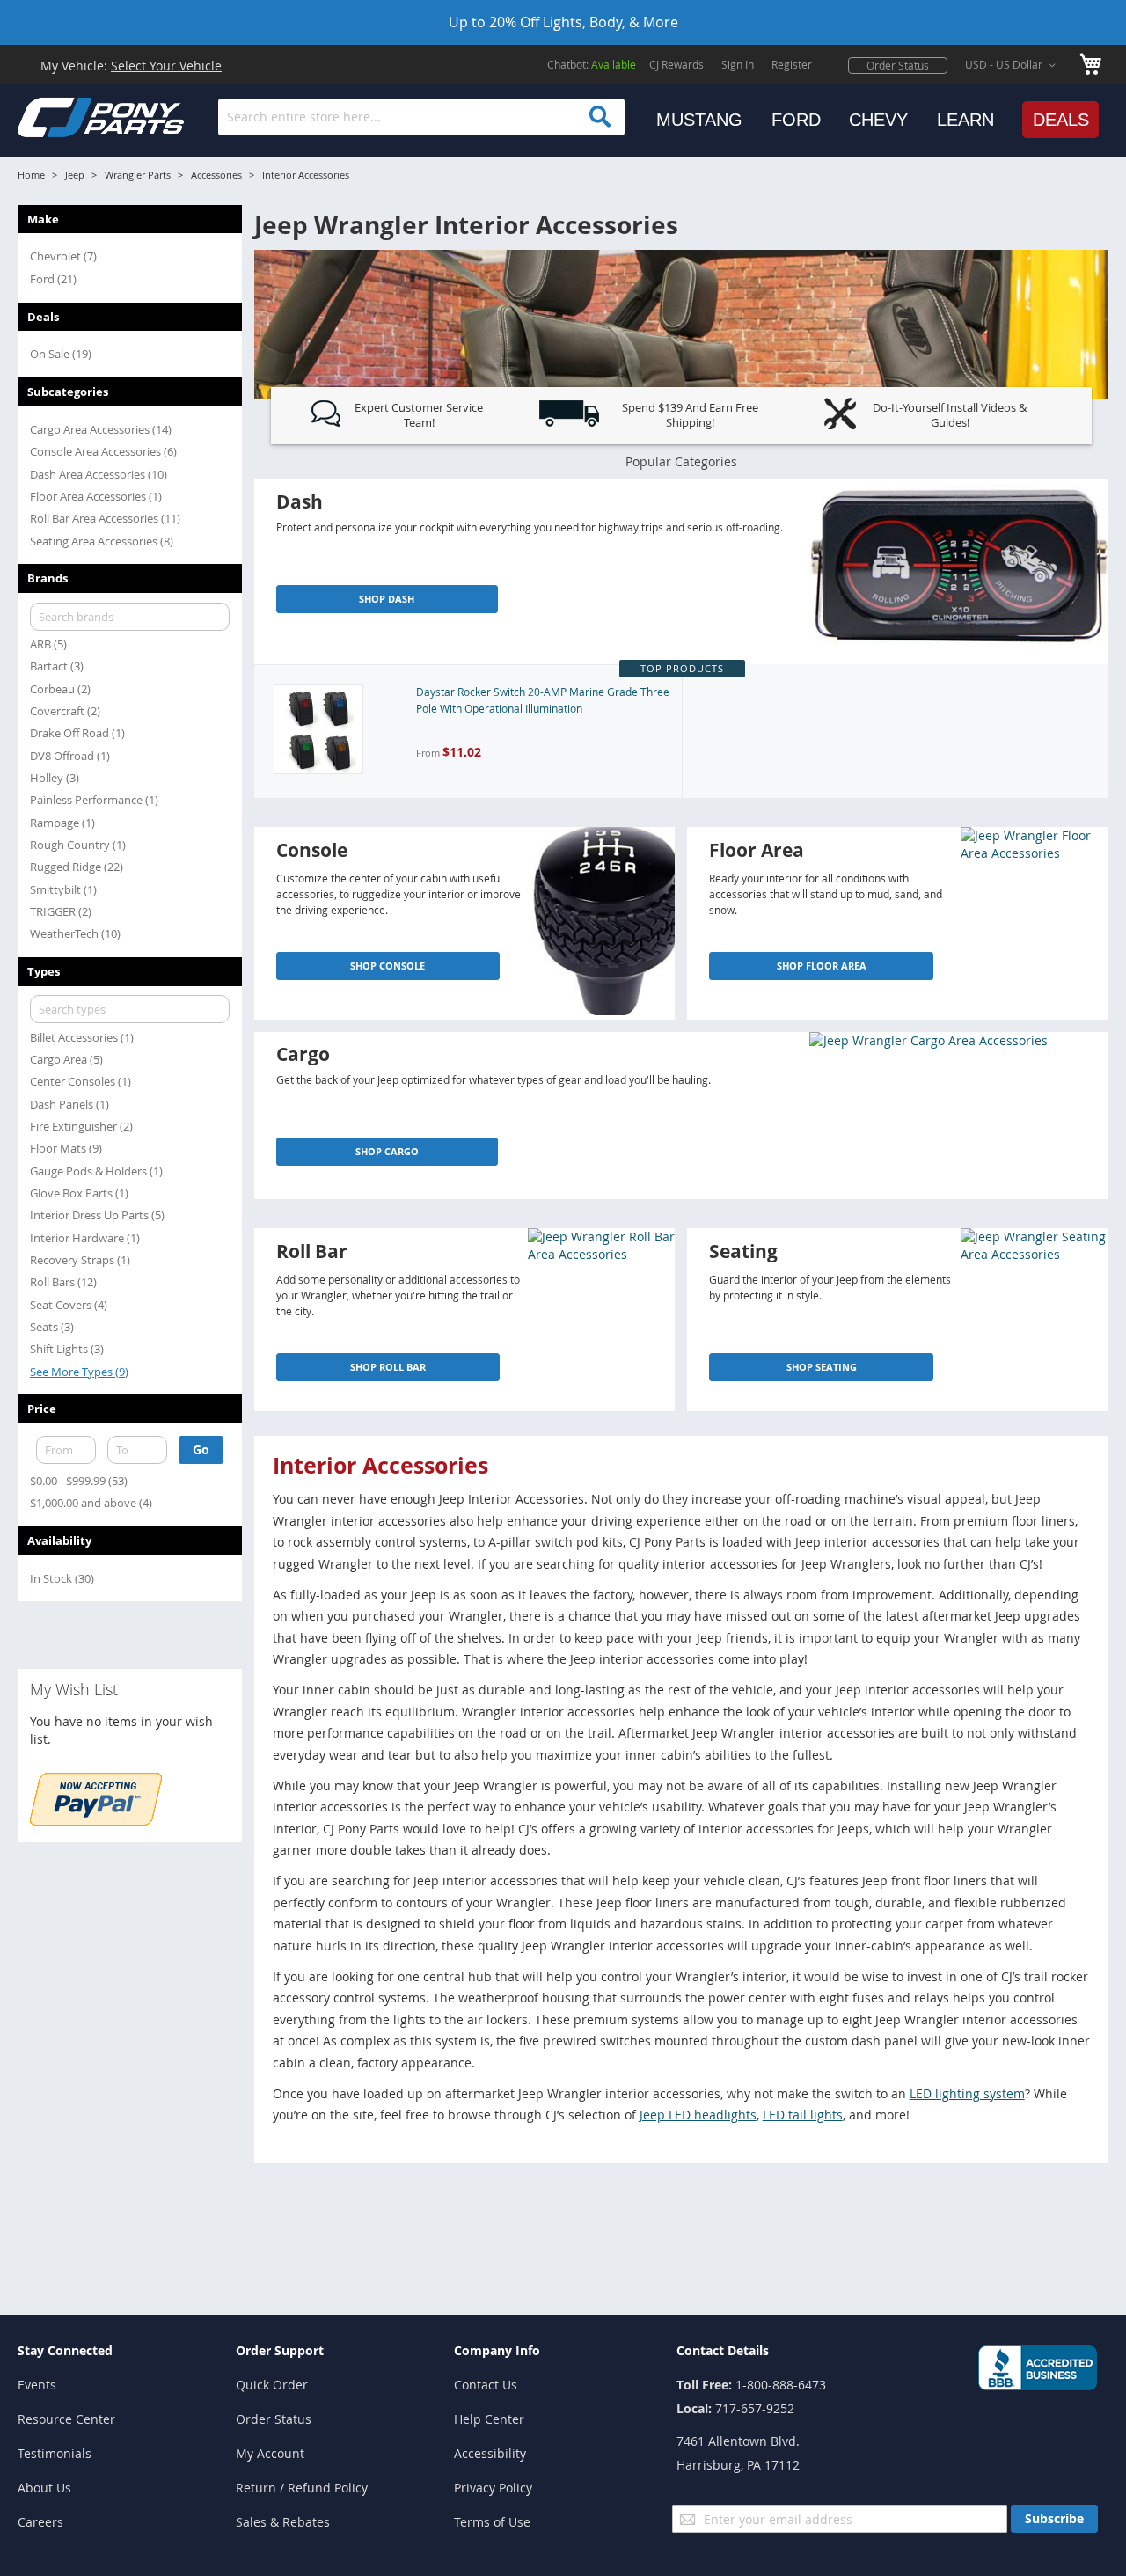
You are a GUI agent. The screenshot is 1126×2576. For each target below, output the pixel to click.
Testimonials (55, 2453)
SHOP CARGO (387, 1151)
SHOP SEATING (822, 1367)
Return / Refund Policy (302, 2488)
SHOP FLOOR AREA (822, 966)
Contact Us (486, 2385)
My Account (270, 2453)
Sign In (738, 64)
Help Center (489, 2419)
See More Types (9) (79, 1372)
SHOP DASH (387, 599)
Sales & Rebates (283, 2522)
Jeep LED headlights (698, 2115)
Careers (40, 2522)
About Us (44, 2488)
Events (37, 2385)
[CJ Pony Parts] (62, 116)
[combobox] (421, 117)
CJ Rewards (676, 64)
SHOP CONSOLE (388, 966)
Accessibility (490, 2453)
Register (792, 64)
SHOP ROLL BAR (388, 1367)
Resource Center (66, 2419)
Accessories (216, 175)
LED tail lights (803, 2115)
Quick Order (272, 2385)
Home (31, 175)
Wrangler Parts (138, 175)
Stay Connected (65, 2350)
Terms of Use (492, 2522)
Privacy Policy (493, 2488)
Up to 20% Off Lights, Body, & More (563, 22)
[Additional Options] (96, 1821)
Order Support (280, 2350)
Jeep (75, 175)
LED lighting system (967, 2093)
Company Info (497, 2350)
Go (201, 1449)
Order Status (898, 65)
